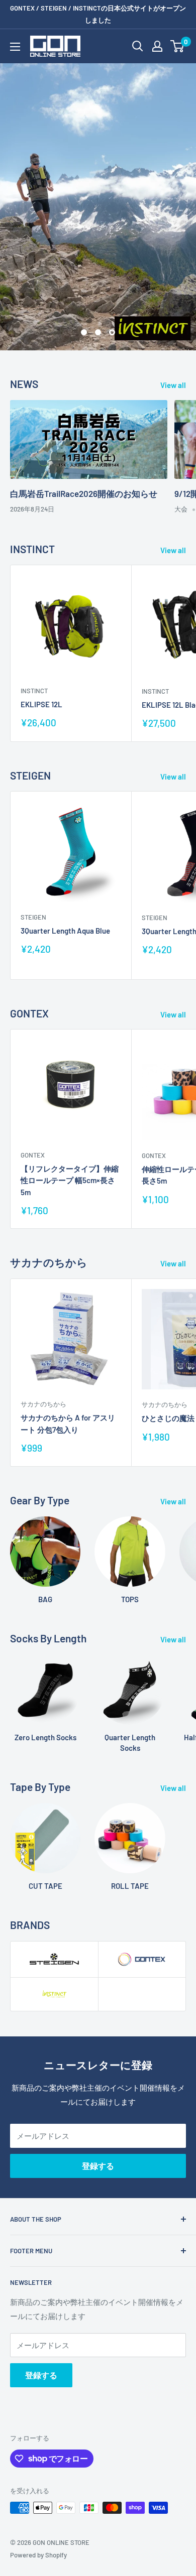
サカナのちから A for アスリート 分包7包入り (68, 1423)
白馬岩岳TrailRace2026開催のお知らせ (84, 493)
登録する (98, 2166)
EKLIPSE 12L (41, 704)
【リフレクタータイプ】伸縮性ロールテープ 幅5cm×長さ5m (70, 1180)
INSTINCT (34, 691)
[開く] (138, 46)
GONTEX (33, 1155)
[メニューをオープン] (15, 47)
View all (173, 385)
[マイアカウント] (157, 46)
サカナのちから (43, 1404)
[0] (178, 46)
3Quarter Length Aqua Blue (65, 931)
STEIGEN (33, 917)
